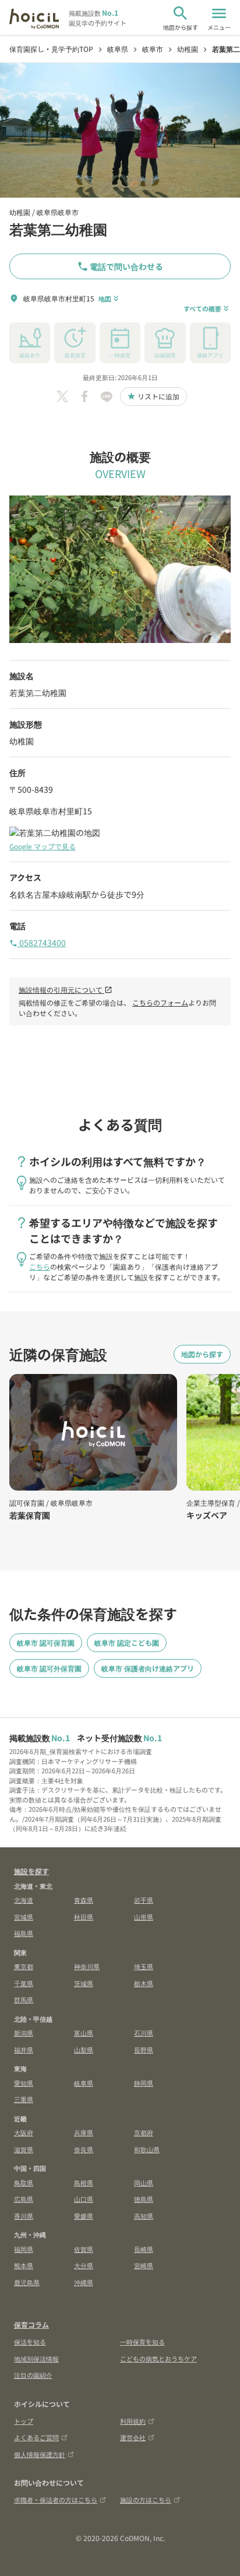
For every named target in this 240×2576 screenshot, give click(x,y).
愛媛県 (84, 2216)
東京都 (24, 1966)
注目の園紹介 (33, 2375)
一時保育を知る (142, 2342)
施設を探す (31, 1871)
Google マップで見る (43, 846)
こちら (40, 1266)
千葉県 (24, 1983)
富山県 (84, 2033)
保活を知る (30, 2342)
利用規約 (133, 2421)
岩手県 (144, 1900)
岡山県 (144, 2183)
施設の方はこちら (146, 2500)
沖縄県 (84, 2282)
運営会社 (133, 2437)
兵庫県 (84, 2132)
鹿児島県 (27, 2282)
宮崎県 (144, 2265)
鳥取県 (24, 2183)
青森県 (84, 1900)
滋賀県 (24, 2149)
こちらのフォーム (160, 1002)
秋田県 (84, 1917)
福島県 (24, 1933)
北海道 (24, 1900)
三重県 (24, 2099)
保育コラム (31, 2324)
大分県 (84, 2265)
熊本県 (24, 2265)
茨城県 (84, 1983)
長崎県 (144, 2249)
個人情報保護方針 (40, 2454)
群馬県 (24, 1999)
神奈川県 (87, 1966)
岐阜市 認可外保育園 (49, 1668)
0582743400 (38, 943)
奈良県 (84, 2149)
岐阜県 (84, 2083)
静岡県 (144, 2083)
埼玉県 (144, 1966)
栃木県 (144, 1983)
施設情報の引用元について (66, 990)
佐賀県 (84, 2249)
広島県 (24, 2199)
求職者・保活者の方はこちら (56, 2500)
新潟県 (24, 2033)
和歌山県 (147, 2149)
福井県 (24, 2050)
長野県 (144, 2050)
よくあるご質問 (36, 2437)
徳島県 (144, 2199)
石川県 (144, 2033)
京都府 (144, 2132)
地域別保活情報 (36, 2359)
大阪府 (24, 2132)
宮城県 (24, 1917)
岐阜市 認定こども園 (127, 1642)
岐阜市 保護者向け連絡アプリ (148, 1668)
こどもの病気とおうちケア (158, 2359)
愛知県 (24, 2083)
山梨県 (84, 2050)
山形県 (144, 1917)
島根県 (84, 2183)
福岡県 (24, 2249)
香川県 (24, 2216)
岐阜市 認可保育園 (46, 1642)
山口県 (84, 2199)
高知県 (144, 2216)
